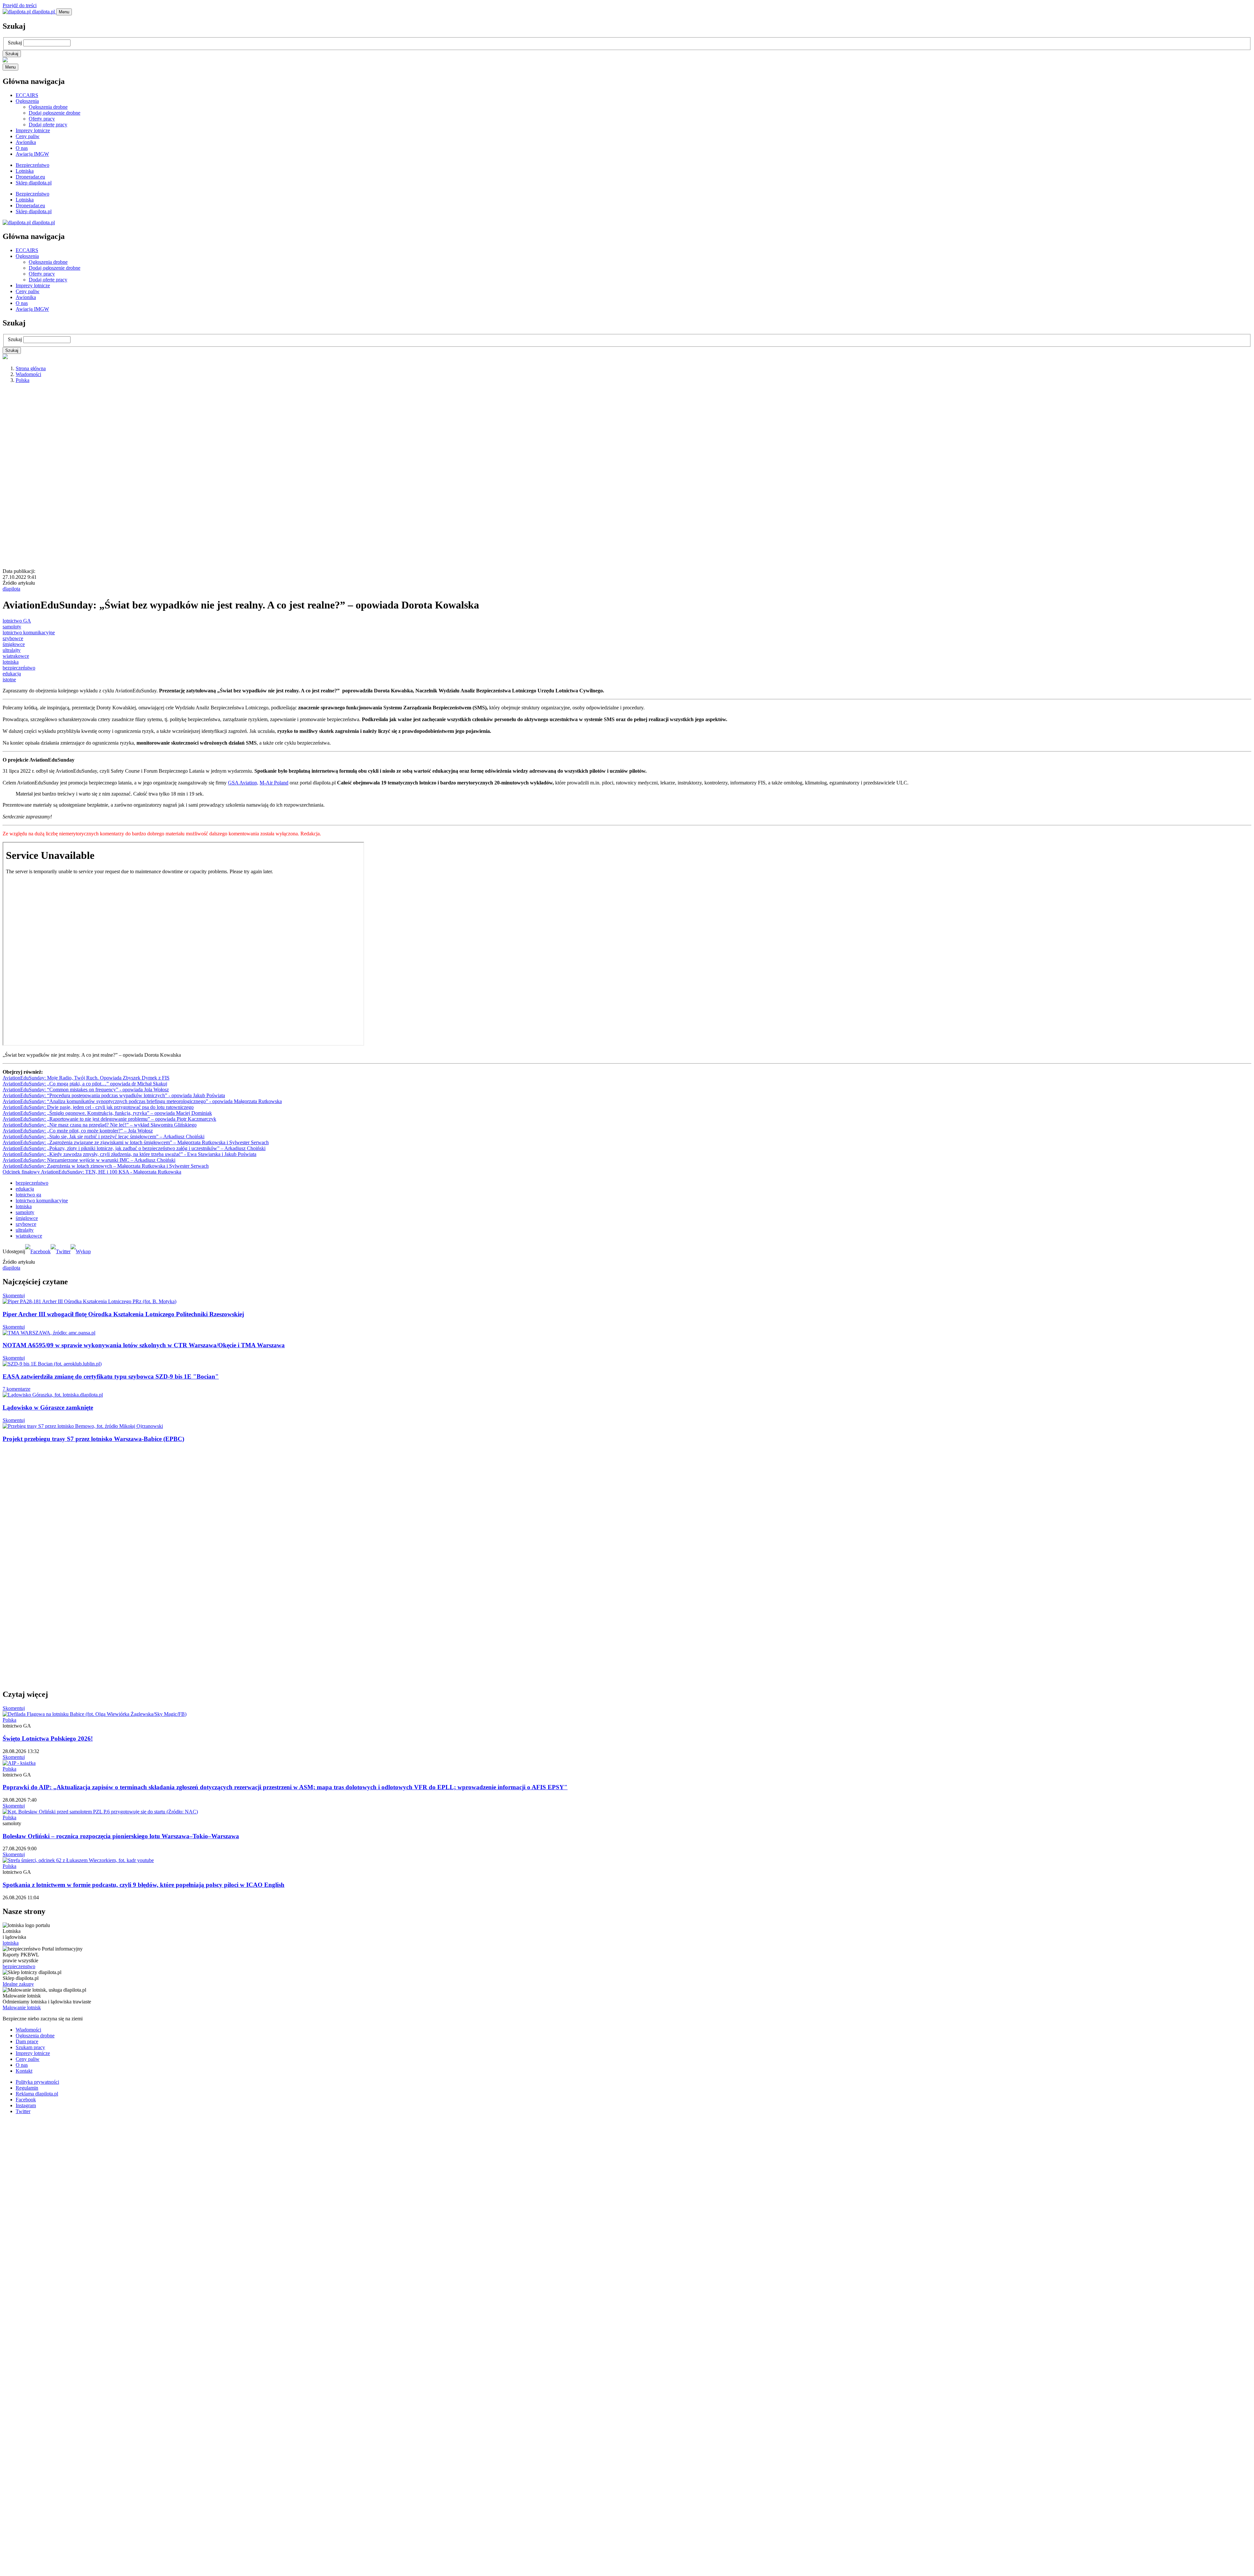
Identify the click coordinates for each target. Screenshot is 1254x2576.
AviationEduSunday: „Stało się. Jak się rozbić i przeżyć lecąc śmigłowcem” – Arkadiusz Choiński (104, 1137)
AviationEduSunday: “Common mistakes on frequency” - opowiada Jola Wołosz (86, 1090)
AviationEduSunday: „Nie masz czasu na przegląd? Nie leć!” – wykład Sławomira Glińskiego (100, 1125)
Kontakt (24, 2071)
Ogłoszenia (27, 101)
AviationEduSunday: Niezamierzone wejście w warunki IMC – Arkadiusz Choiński (89, 1160)
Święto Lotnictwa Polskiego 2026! (48, 1738)
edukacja (12, 674)
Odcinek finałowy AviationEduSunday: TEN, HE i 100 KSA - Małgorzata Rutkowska (92, 1172)
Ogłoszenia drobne (48, 107)
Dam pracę (27, 2041)
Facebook (26, 2100)
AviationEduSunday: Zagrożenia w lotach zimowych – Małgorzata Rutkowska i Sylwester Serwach (106, 1166)
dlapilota (11, 589)
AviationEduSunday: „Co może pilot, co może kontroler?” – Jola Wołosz (78, 1131)
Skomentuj (14, 1296)
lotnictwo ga (28, 1195)
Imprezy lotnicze (33, 130)
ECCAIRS (27, 95)
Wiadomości (28, 374)
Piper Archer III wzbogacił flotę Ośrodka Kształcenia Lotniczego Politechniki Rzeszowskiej (123, 1314)
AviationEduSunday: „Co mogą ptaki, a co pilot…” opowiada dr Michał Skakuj (85, 1084)
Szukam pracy (30, 2047)
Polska (23, 380)
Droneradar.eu (30, 177)
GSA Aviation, (243, 783)
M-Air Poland (274, 783)
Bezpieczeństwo (32, 165)
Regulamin (27, 2088)
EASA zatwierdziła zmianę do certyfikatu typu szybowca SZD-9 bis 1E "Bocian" (111, 1376)
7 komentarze (16, 1389)
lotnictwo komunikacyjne (29, 632)
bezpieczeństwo (19, 668)
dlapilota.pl (43, 12)
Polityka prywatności (37, 2082)
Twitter (23, 2111)
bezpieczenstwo (19, 1966)
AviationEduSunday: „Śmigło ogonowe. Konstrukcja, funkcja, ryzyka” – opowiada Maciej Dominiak (107, 1113)
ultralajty (12, 650)
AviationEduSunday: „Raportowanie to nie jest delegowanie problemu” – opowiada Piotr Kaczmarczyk (109, 1119)
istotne (9, 680)
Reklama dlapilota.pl (37, 2094)
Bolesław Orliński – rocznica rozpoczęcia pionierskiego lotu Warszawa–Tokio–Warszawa (121, 1836)
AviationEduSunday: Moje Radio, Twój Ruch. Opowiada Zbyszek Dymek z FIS (86, 1078)
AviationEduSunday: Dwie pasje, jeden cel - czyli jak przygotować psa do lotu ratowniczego (98, 1107)
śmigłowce (14, 644)
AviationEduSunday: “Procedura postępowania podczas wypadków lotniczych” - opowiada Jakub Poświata (114, 1095)
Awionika (26, 142)
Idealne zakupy (18, 1984)
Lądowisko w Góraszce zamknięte (48, 1407)
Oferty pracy (42, 119)
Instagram (26, 2105)
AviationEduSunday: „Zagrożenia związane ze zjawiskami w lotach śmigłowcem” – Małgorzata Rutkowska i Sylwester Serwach (136, 1142)
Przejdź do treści (20, 5)
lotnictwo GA (17, 621)
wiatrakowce (16, 656)
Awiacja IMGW (32, 154)
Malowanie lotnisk (22, 2007)
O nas (22, 148)
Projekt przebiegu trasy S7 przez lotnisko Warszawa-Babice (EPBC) (93, 1439)
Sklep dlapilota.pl (34, 183)
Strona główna (31, 368)
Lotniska (25, 171)
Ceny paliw (28, 136)
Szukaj (15, 43)
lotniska (11, 662)
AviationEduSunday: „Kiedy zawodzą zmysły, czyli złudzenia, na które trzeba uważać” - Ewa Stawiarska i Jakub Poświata (129, 1154)
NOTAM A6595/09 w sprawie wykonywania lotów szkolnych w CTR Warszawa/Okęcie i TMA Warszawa (144, 1345)
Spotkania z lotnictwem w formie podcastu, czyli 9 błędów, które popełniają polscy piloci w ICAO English (144, 1885)
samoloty (12, 627)
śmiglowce (27, 1218)
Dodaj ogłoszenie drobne (55, 113)
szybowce (13, 638)
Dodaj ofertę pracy (48, 125)
